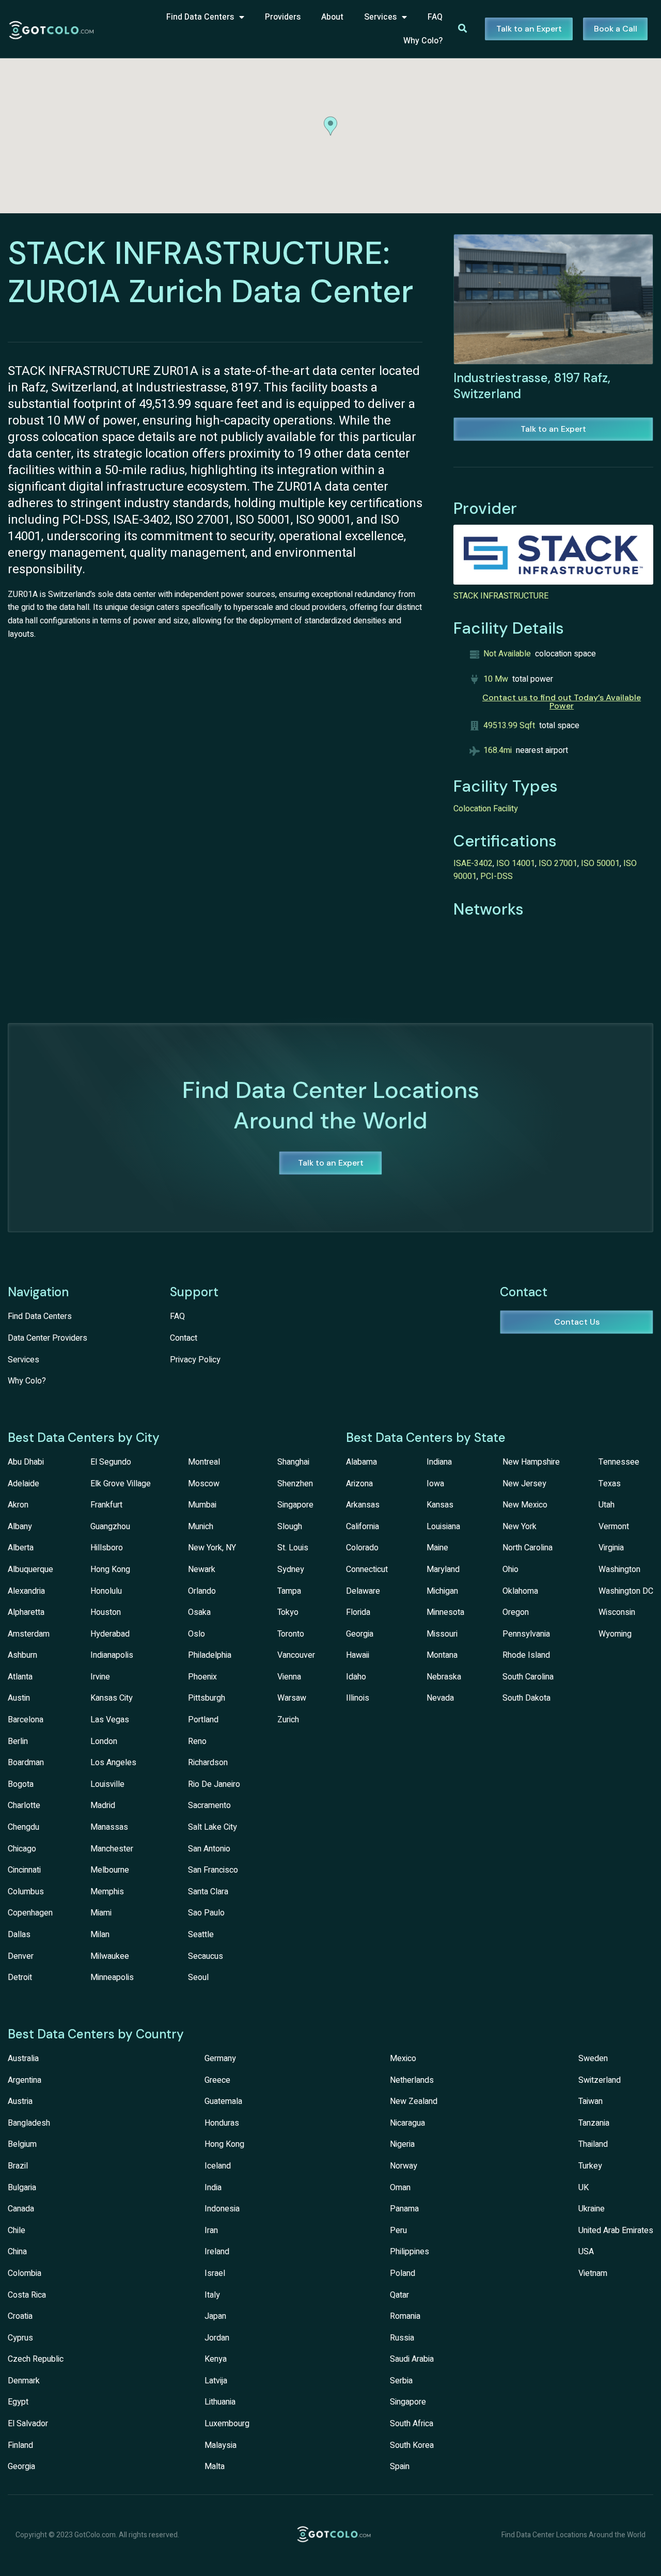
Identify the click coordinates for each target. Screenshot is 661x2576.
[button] (330, 126)
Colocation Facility (486, 809)
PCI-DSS (497, 876)
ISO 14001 (516, 863)
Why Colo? (423, 41)
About (332, 17)
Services (380, 17)
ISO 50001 (600, 863)
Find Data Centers (200, 17)
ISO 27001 (558, 863)
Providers (283, 17)
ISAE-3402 (473, 863)
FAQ (435, 17)
